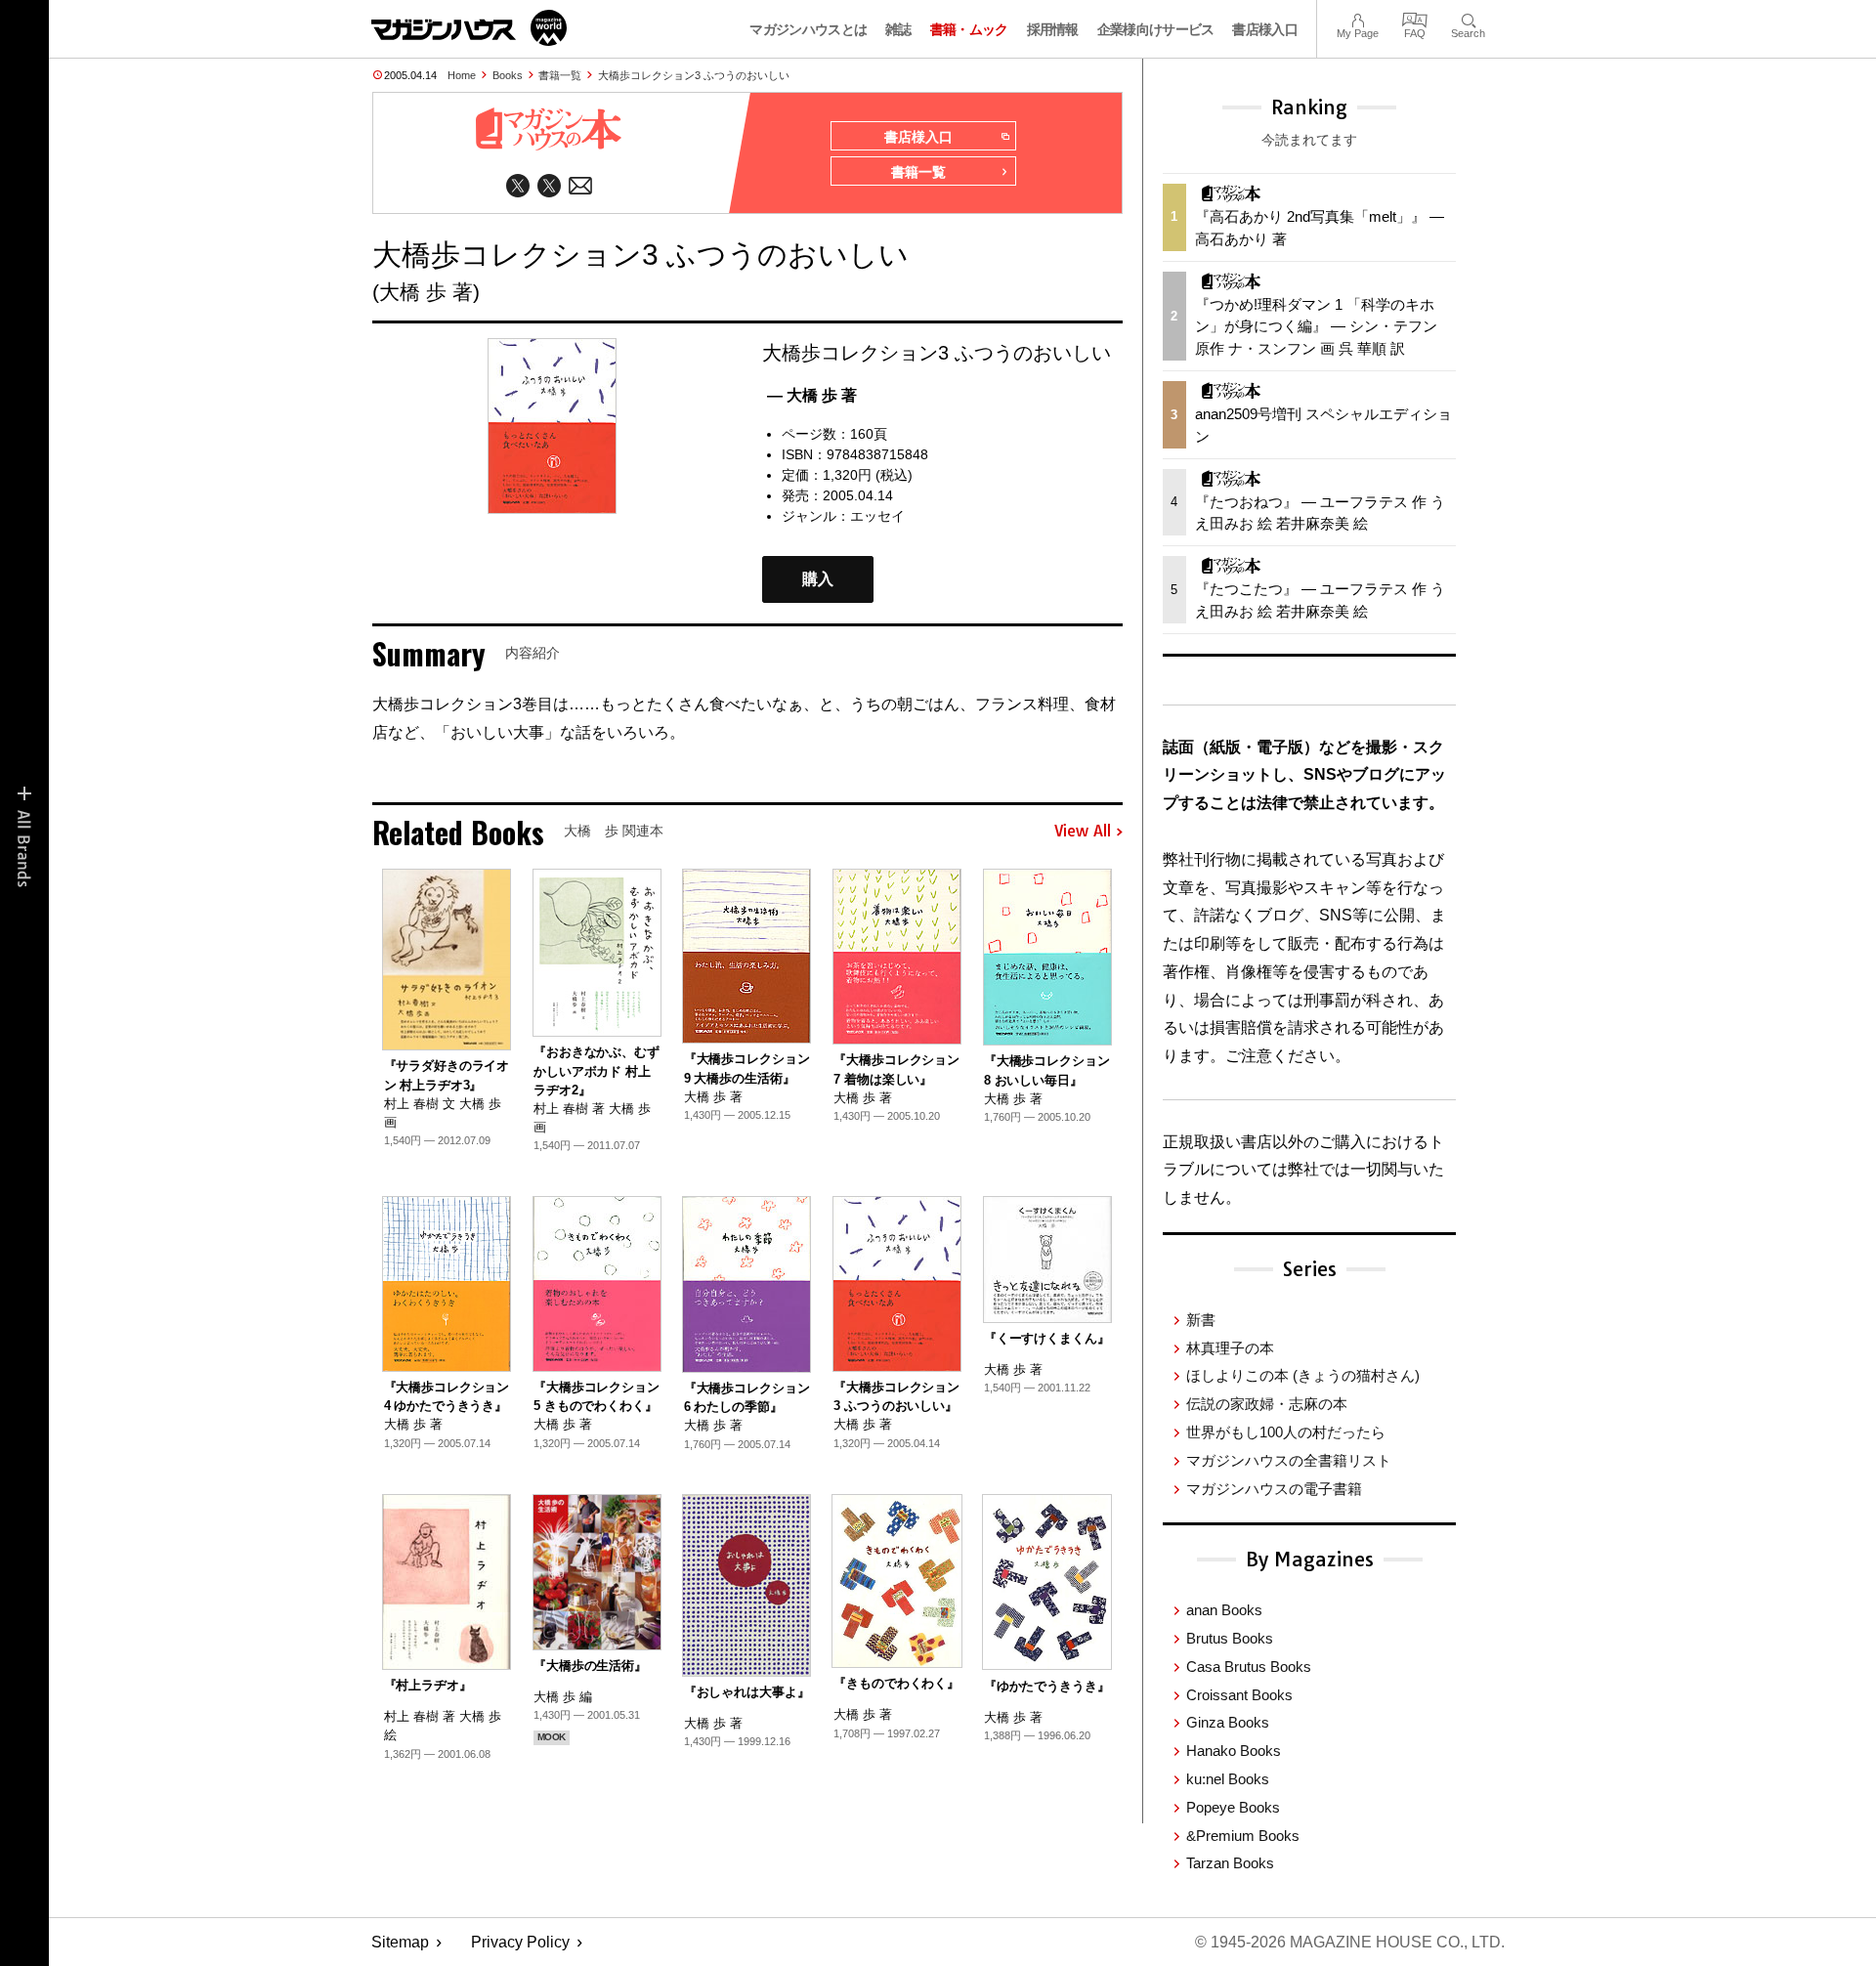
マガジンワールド (469, 28)
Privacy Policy (520, 1942)
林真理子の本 (1230, 1348)
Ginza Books (1228, 1722)
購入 (818, 579)
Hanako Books (1234, 1751)
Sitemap (400, 1942)
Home (462, 75)
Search (1468, 18)
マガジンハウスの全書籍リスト (1289, 1460)
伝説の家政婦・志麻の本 (1267, 1404)
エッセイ (877, 516)
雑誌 (898, 29)
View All (1083, 832)
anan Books (1224, 1610)
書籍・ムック (969, 29)
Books (508, 75)
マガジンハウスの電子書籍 (1274, 1489)
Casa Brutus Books (1249, 1667)
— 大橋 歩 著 (812, 395)
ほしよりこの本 (1303, 1375)
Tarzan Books (1230, 1863)
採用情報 (1053, 29)
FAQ (1415, 18)
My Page (1358, 18)
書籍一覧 (560, 75)
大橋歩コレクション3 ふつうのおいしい (694, 75)
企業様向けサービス (1156, 29)
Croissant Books (1239, 1695)
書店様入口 (1265, 29)
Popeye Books (1233, 1807)
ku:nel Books (1228, 1779)
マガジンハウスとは (808, 29)
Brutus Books (1230, 1638)
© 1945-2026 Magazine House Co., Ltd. (1350, 1942)
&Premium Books (1243, 1836)
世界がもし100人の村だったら (1286, 1432)
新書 (1201, 1320)
